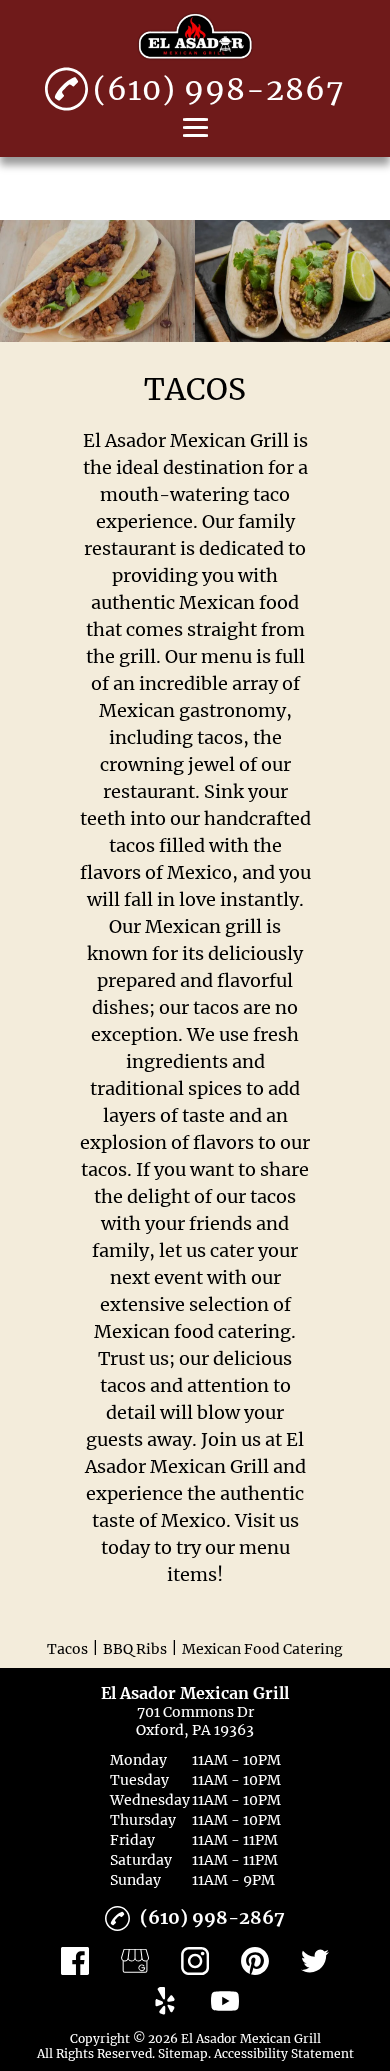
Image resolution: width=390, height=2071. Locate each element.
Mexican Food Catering (262, 1649)
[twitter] (315, 1961)
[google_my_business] (135, 1961)
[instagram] (195, 1961)
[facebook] (75, 1961)
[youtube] (225, 2001)
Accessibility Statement (284, 2053)
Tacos (67, 1649)
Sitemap (183, 2053)
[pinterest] (255, 1961)
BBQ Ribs (135, 1649)
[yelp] (165, 2001)
